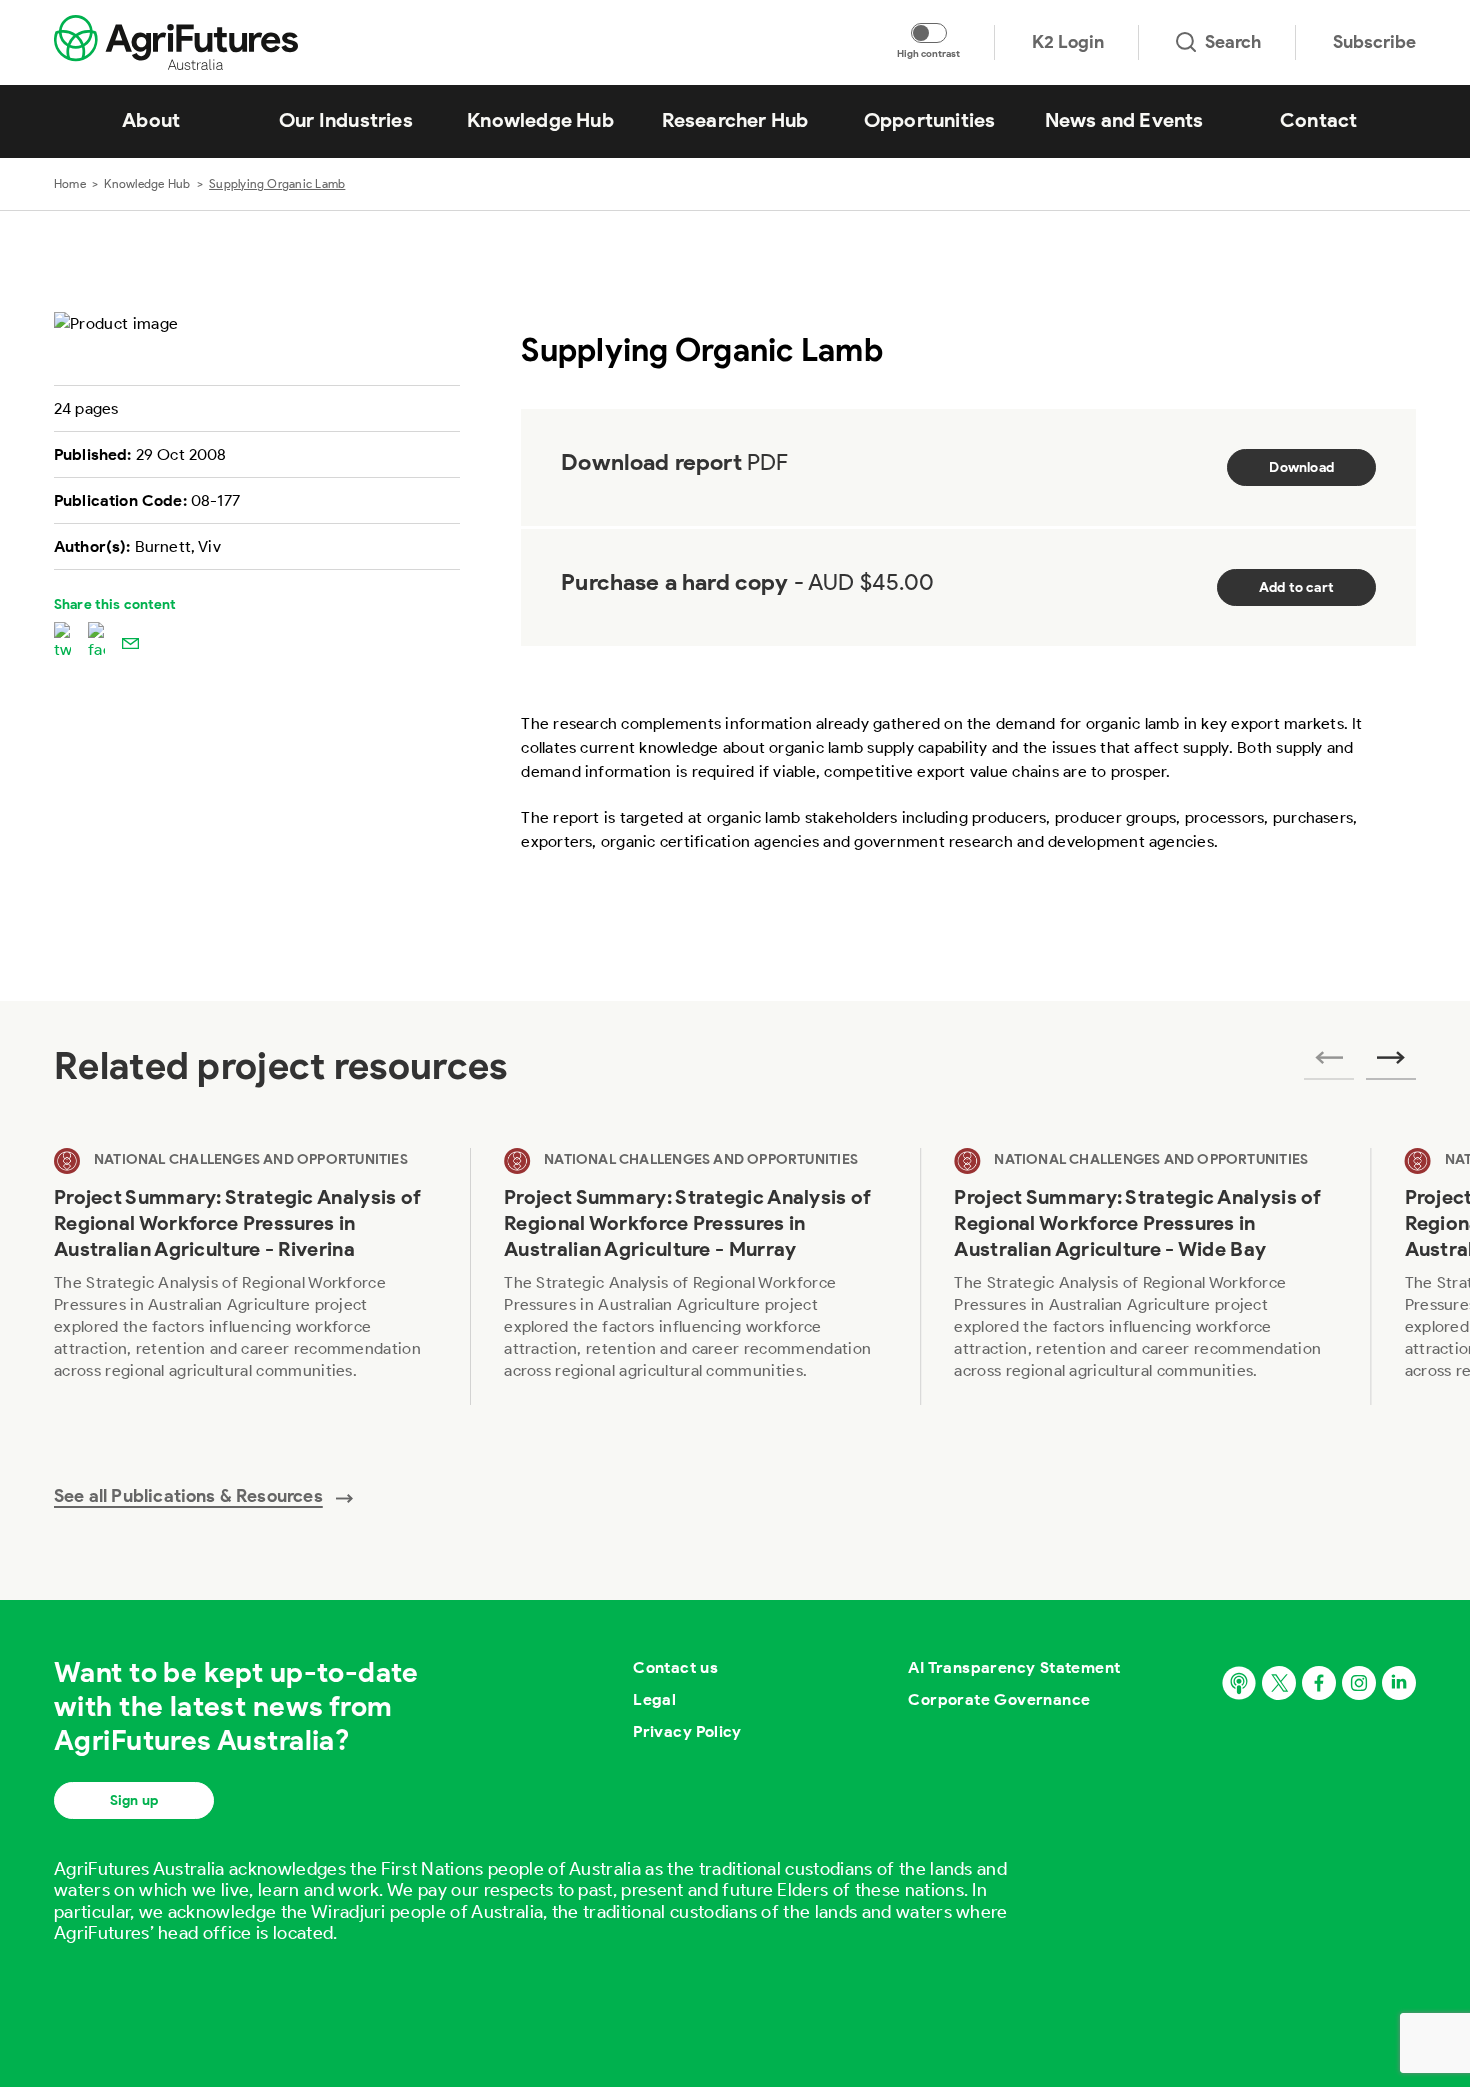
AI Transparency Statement (1014, 1667)
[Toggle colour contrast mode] (929, 33)
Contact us (675, 1667)
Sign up (134, 1800)
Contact (1318, 120)
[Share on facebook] (96, 642)
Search (1233, 42)
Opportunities (930, 120)
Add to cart (1296, 587)
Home (70, 183)
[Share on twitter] (62, 642)
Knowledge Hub (540, 120)
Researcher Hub (735, 120)
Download (1301, 467)
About (151, 120)
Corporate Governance (999, 1699)
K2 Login (1068, 42)
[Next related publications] (1391, 1064)
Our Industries (346, 120)
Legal (654, 1699)
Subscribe (1374, 42)
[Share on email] (130, 642)
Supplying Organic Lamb (277, 183)
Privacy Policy (687, 1731)
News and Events (1124, 120)
